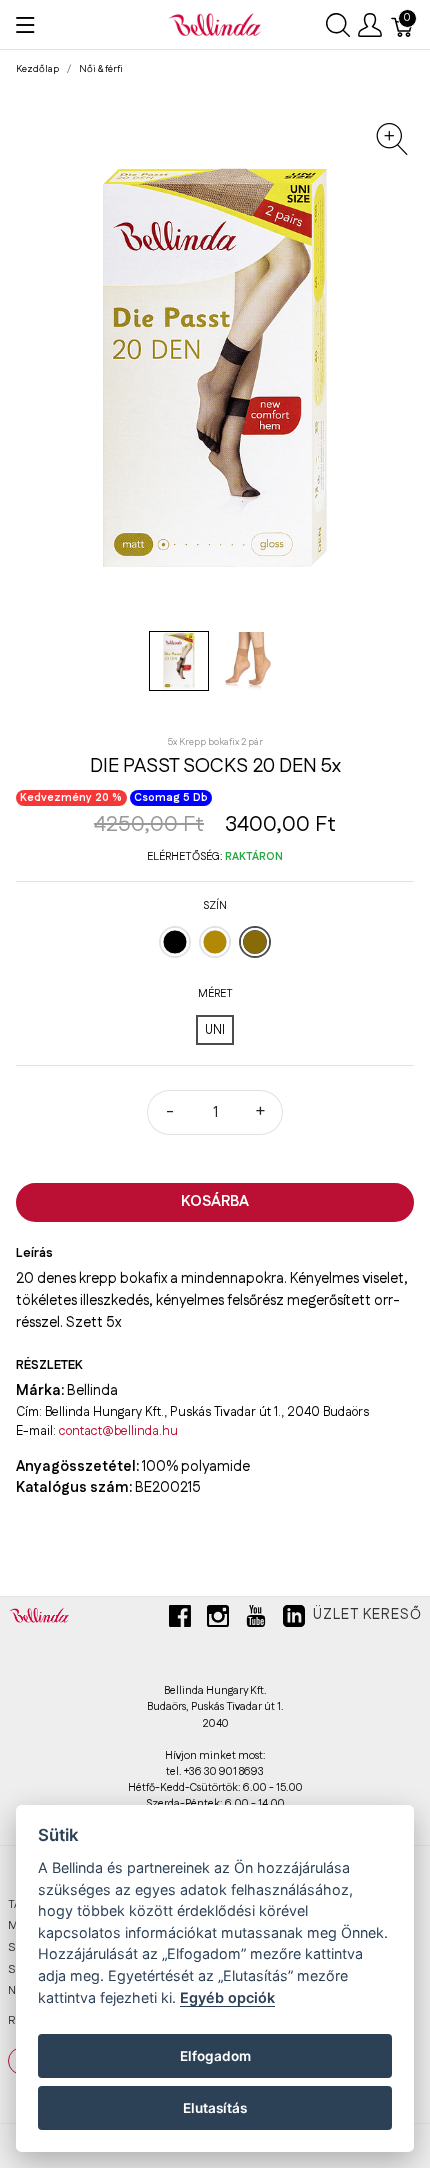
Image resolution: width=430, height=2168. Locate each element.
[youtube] (256, 1624)
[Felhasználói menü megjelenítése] (370, 25)
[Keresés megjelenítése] (338, 25)
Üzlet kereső (367, 1615)
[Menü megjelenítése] (25, 25)
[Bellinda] (215, 24)
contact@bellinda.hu (118, 1431)
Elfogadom (215, 2056)
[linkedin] (294, 1624)
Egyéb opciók (227, 1997)
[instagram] (218, 1624)
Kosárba (215, 1201)
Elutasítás (215, 2108)
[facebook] (180, 1624)
